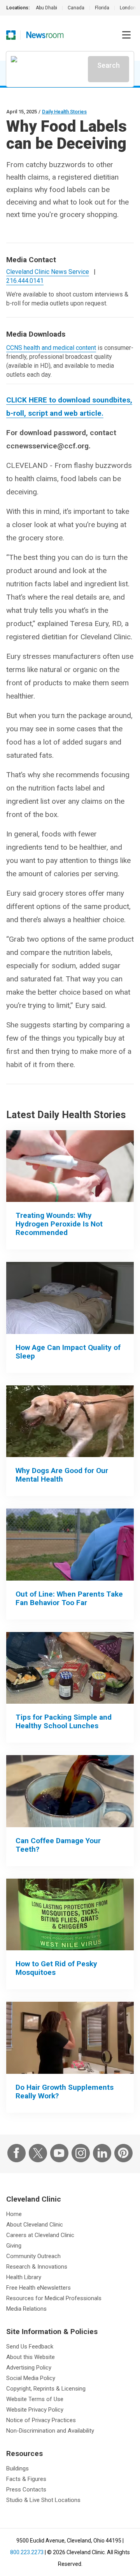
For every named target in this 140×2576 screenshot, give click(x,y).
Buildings (17, 2468)
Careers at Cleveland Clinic (40, 2235)
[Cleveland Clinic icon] (11, 35)
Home (14, 2214)
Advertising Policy (29, 2368)
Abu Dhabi (46, 8)
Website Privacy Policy (35, 2410)
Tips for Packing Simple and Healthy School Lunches (64, 1721)
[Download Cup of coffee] (70, 1791)
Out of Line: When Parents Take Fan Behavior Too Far (69, 1598)
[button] (126, 35)
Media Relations (26, 2309)
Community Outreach (33, 2256)
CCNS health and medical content (51, 348)
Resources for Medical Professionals (54, 2298)
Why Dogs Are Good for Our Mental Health (62, 1475)
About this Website (31, 2357)
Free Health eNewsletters (38, 2288)
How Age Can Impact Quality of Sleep (68, 1352)
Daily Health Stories (64, 112)
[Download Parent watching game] (70, 1545)
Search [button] (108, 65)
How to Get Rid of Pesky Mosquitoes (56, 1968)
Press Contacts (26, 2490)
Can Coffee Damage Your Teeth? (58, 1845)
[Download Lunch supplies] (70, 1668)
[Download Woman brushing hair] (70, 2038)
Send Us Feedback (30, 2347)
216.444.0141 (25, 281)
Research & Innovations (37, 2267)
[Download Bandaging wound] (70, 1166)
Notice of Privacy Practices (41, 2420)
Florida (102, 8)
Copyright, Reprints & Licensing (46, 2389)
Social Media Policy (31, 2378)
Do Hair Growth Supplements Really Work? (65, 2092)
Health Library (24, 2277)
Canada (76, 8)
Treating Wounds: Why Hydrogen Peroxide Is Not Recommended (59, 1224)
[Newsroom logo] (45, 35)
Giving (14, 2246)
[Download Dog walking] (70, 1421)
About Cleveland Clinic (35, 2225)
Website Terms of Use (35, 2399)
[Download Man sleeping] (70, 1298)
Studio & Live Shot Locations (43, 2500)
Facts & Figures (26, 2479)
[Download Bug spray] (70, 1915)
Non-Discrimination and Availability (50, 2431)
